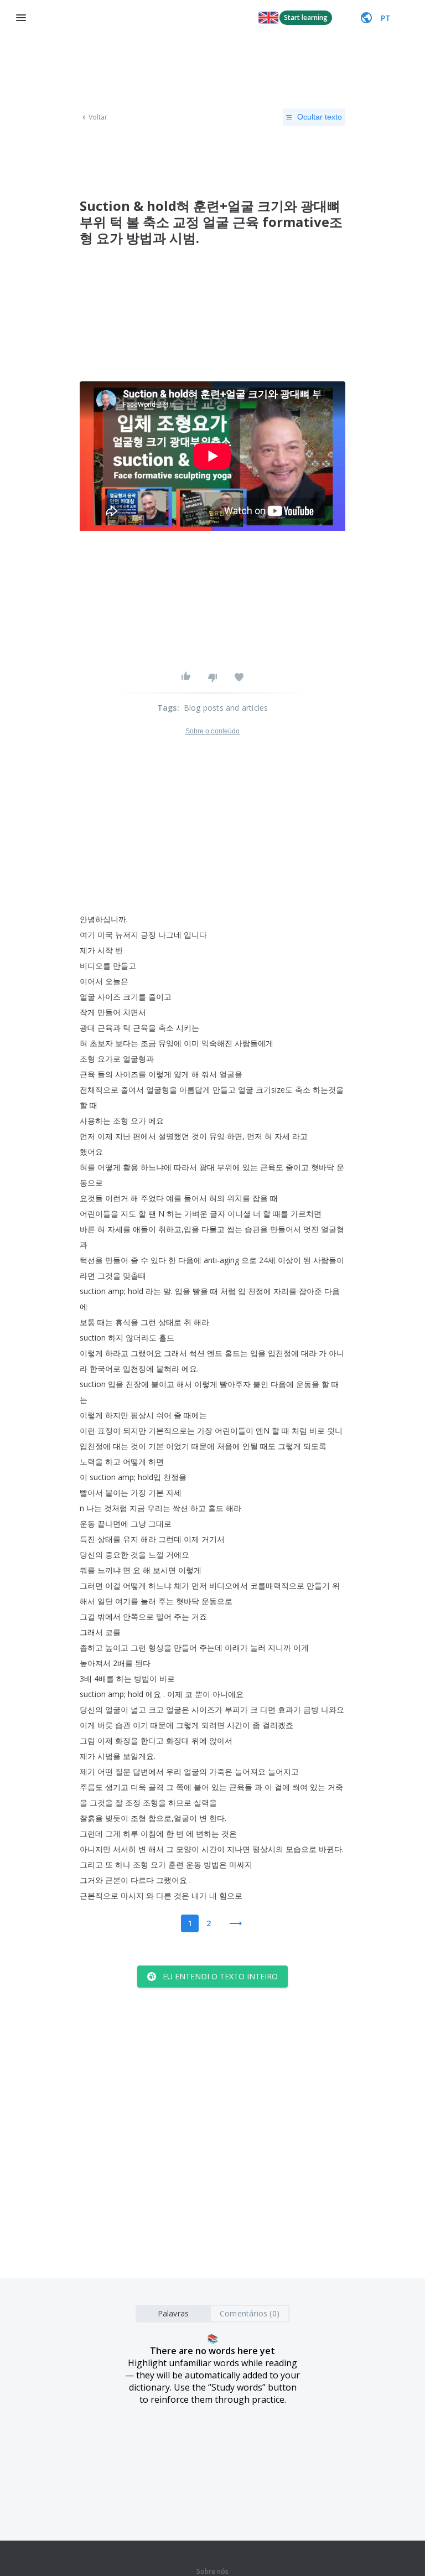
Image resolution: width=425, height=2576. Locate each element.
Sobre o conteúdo (213, 731)
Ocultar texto (320, 117)
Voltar (98, 117)
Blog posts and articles (226, 708)
